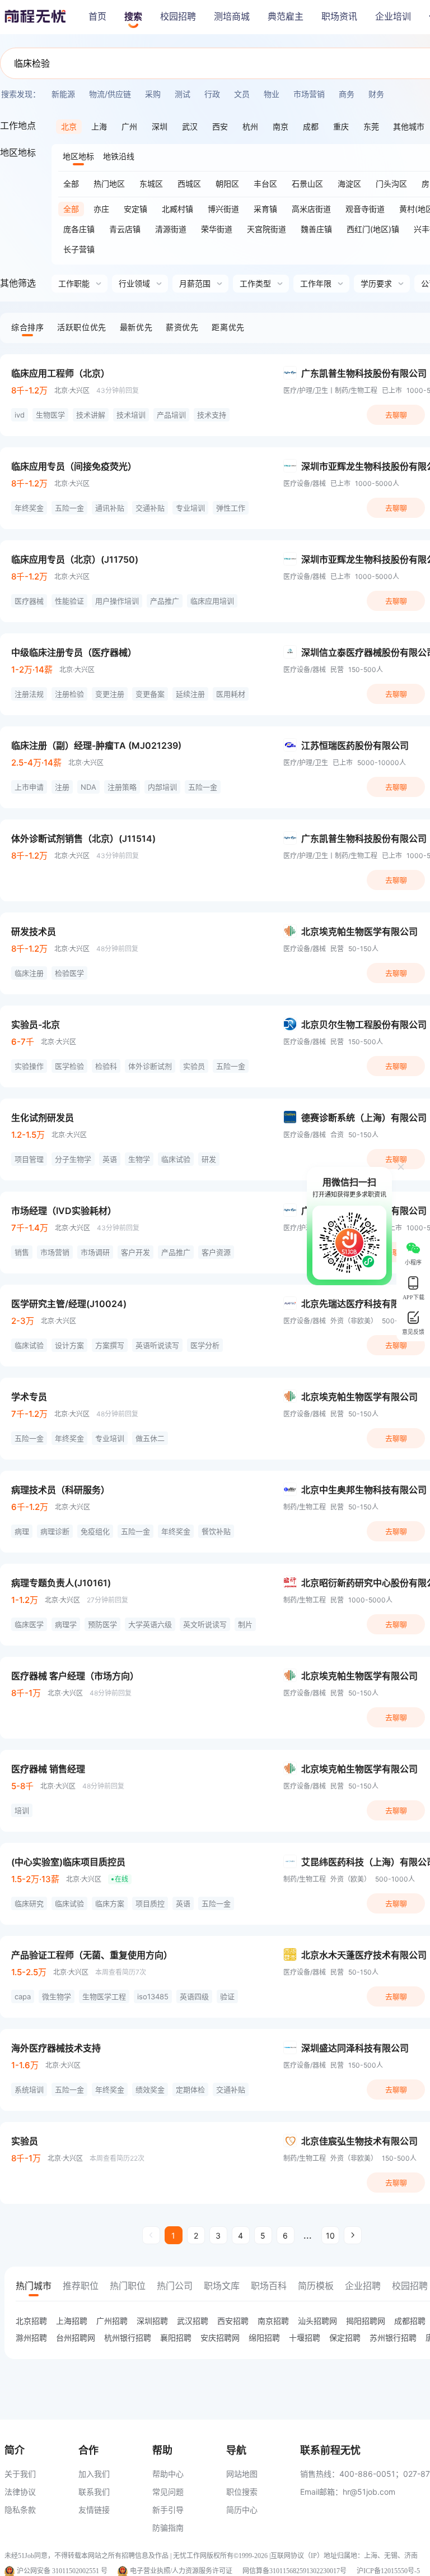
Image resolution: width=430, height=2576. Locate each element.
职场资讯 (339, 17)
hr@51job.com (369, 2492)
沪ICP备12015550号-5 (388, 2571)
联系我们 (94, 2492)
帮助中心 (168, 2474)
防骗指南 (168, 2528)
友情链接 (94, 2510)
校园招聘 (178, 17)
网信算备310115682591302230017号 (295, 2571)
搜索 (133, 17)
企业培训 (393, 17)
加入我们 (94, 2474)
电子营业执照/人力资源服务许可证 (181, 2571)
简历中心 (242, 2510)
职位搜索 (242, 2492)
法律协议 (20, 2492)
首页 (97, 17)
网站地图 (242, 2474)
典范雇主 (286, 17)
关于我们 (20, 2474)
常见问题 (168, 2492)
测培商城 (232, 17)
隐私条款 (20, 2510)
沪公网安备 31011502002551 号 (62, 2571)
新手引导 (168, 2510)
